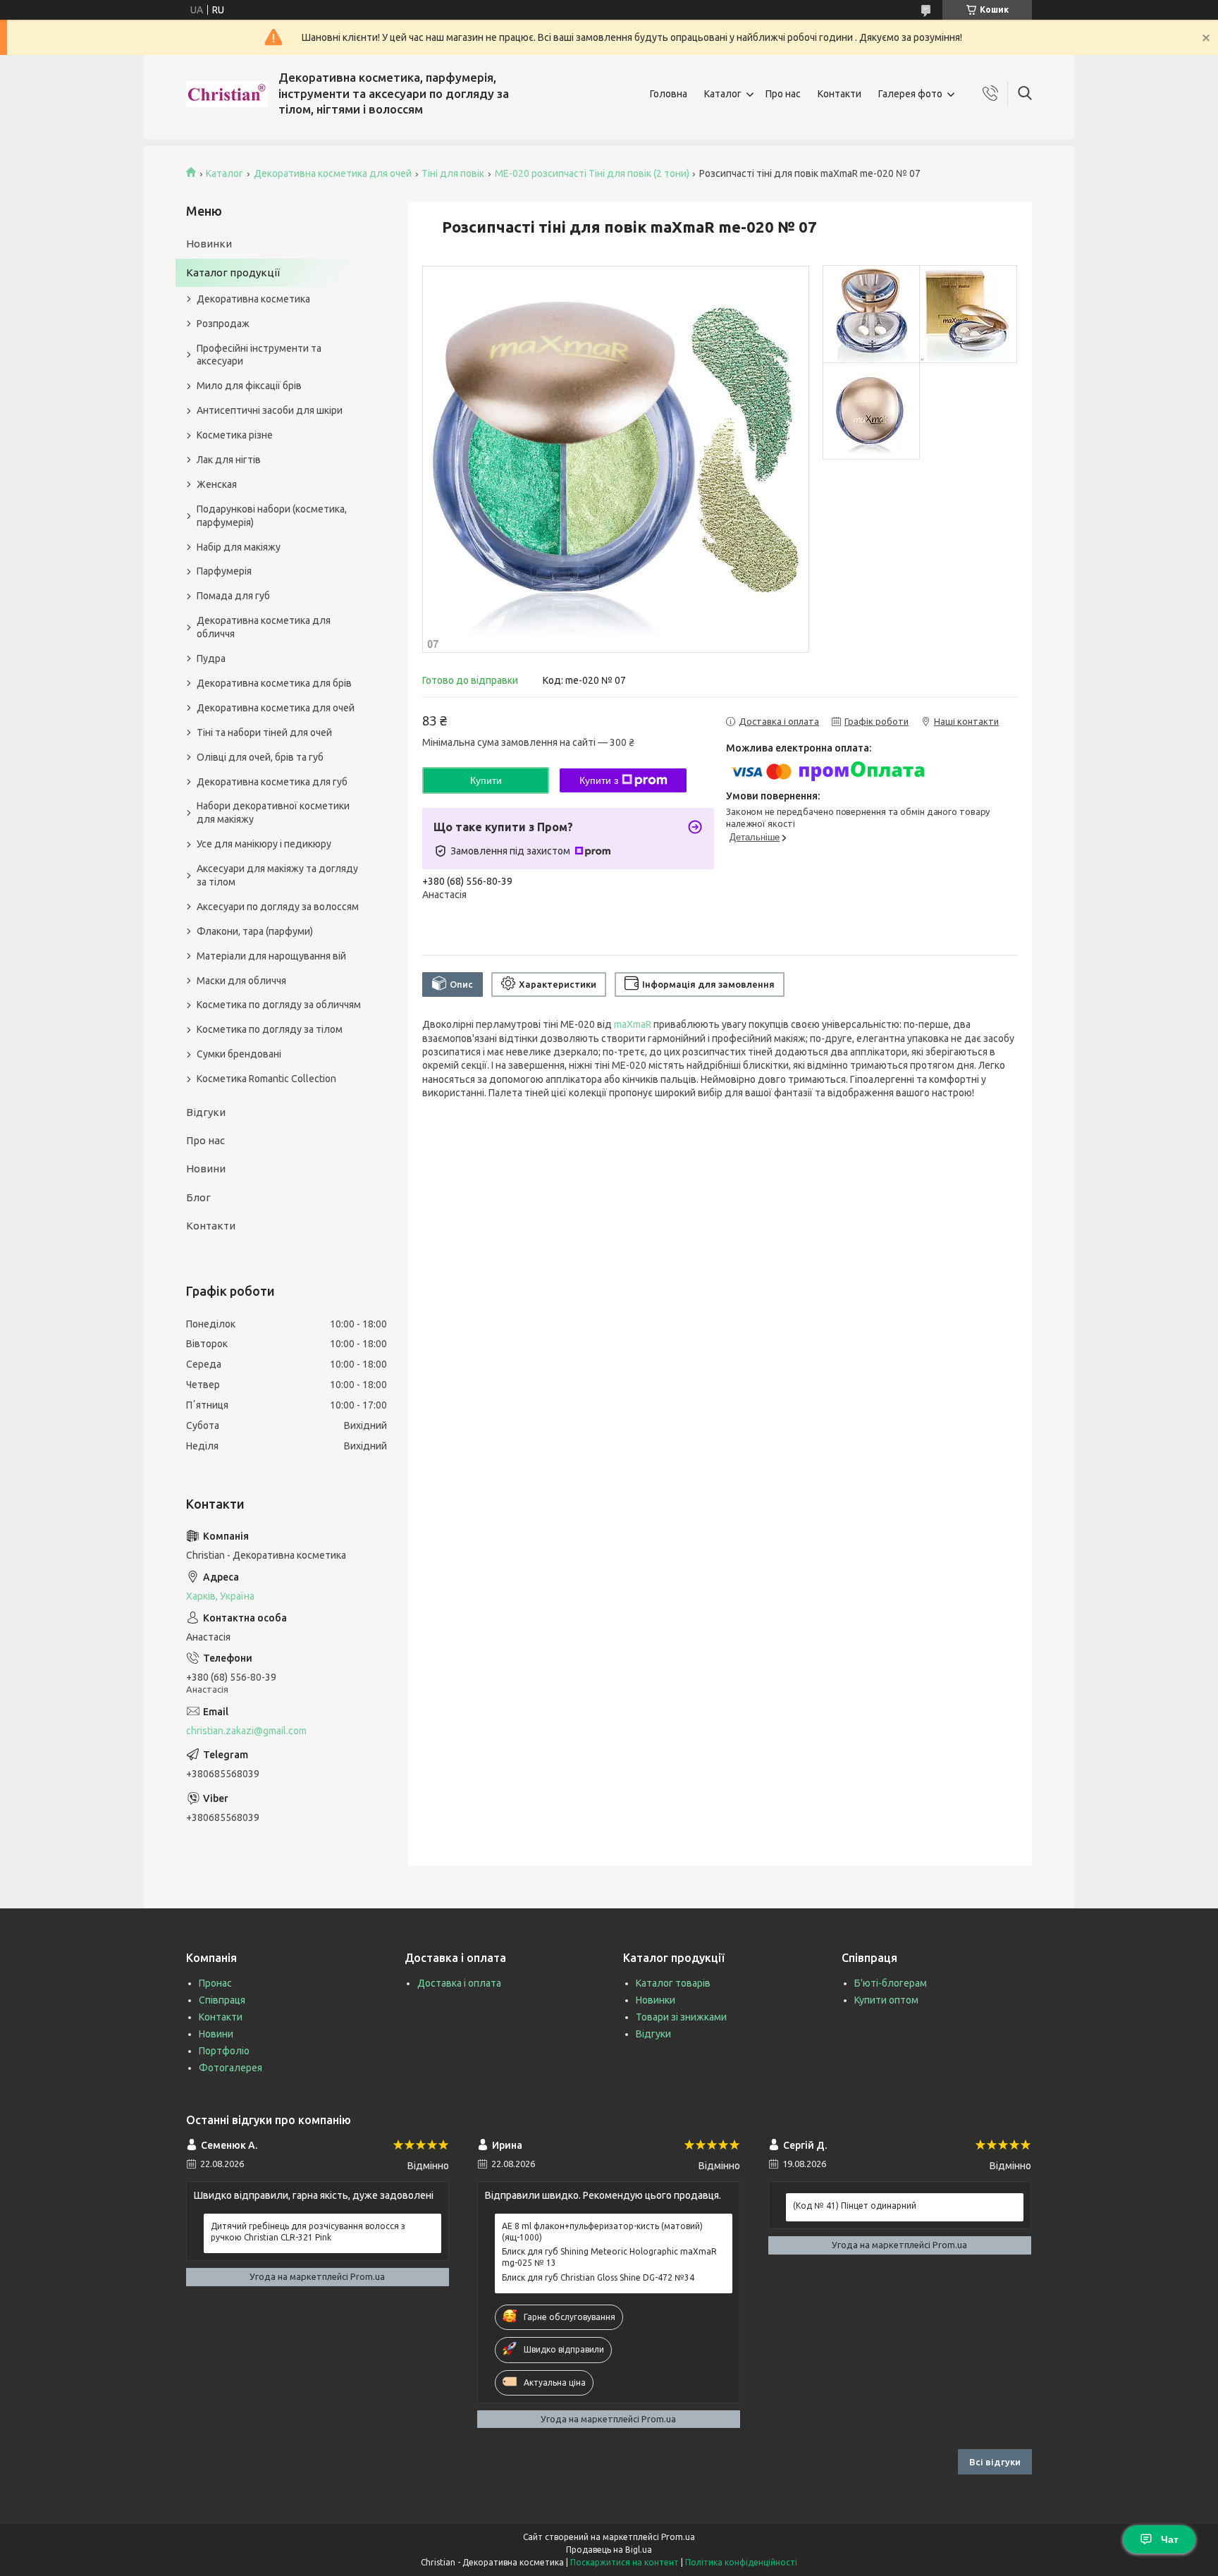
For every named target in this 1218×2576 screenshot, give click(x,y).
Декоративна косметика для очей (333, 173)
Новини (206, 1169)
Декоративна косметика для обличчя (264, 627)
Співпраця (222, 2000)
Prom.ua (678, 2537)
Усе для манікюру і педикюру (264, 844)
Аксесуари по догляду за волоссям (278, 907)
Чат (1170, 2539)
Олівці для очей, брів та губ (260, 757)
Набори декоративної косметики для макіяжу (273, 812)
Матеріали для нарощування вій (271, 956)
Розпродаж (223, 324)
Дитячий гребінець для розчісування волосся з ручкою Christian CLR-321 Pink (308, 2232)
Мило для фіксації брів (249, 386)
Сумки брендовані (239, 1054)
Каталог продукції (233, 272)
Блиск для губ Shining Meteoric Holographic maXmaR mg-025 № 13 (609, 2257)
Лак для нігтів (229, 460)
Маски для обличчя (241, 981)
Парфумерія (224, 571)
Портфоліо (224, 2051)
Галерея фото (910, 94)
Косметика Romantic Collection (266, 1079)
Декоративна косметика (253, 299)
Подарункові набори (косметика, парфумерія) (272, 516)
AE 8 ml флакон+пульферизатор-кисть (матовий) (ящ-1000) (602, 2232)
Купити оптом (886, 2000)
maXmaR (633, 1024)
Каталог (723, 94)
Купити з (599, 780)
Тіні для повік (453, 173)
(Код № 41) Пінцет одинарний (855, 2206)
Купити (486, 780)
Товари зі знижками (681, 2017)
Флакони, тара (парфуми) (255, 931)
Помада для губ (233, 596)
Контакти (839, 94)
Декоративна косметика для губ (272, 782)
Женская (217, 484)
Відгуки (206, 1112)
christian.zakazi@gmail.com (246, 1731)
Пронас (215, 1983)
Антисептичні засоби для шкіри (270, 410)
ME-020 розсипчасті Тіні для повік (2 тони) (592, 173)
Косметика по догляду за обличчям (279, 1005)
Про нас (783, 94)
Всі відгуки (995, 2462)
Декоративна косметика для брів (274, 683)
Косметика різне (235, 435)
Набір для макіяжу (239, 547)
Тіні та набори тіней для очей (264, 732)
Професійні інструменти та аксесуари (259, 355)
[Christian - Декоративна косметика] (227, 94)
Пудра (211, 658)
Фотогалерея (230, 2068)
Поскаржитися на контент (625, 2562)
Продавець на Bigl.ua (609, 2550)
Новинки (209, 244)
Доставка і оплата (459, 1983)
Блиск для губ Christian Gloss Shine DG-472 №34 (598, 2277)
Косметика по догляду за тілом (270, 1029)
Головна (669, 94)
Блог (198, 1197)
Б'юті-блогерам (891, 1983)
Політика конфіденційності (741, 2562)
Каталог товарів (673, 1983)
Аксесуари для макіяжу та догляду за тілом (277, 875)
